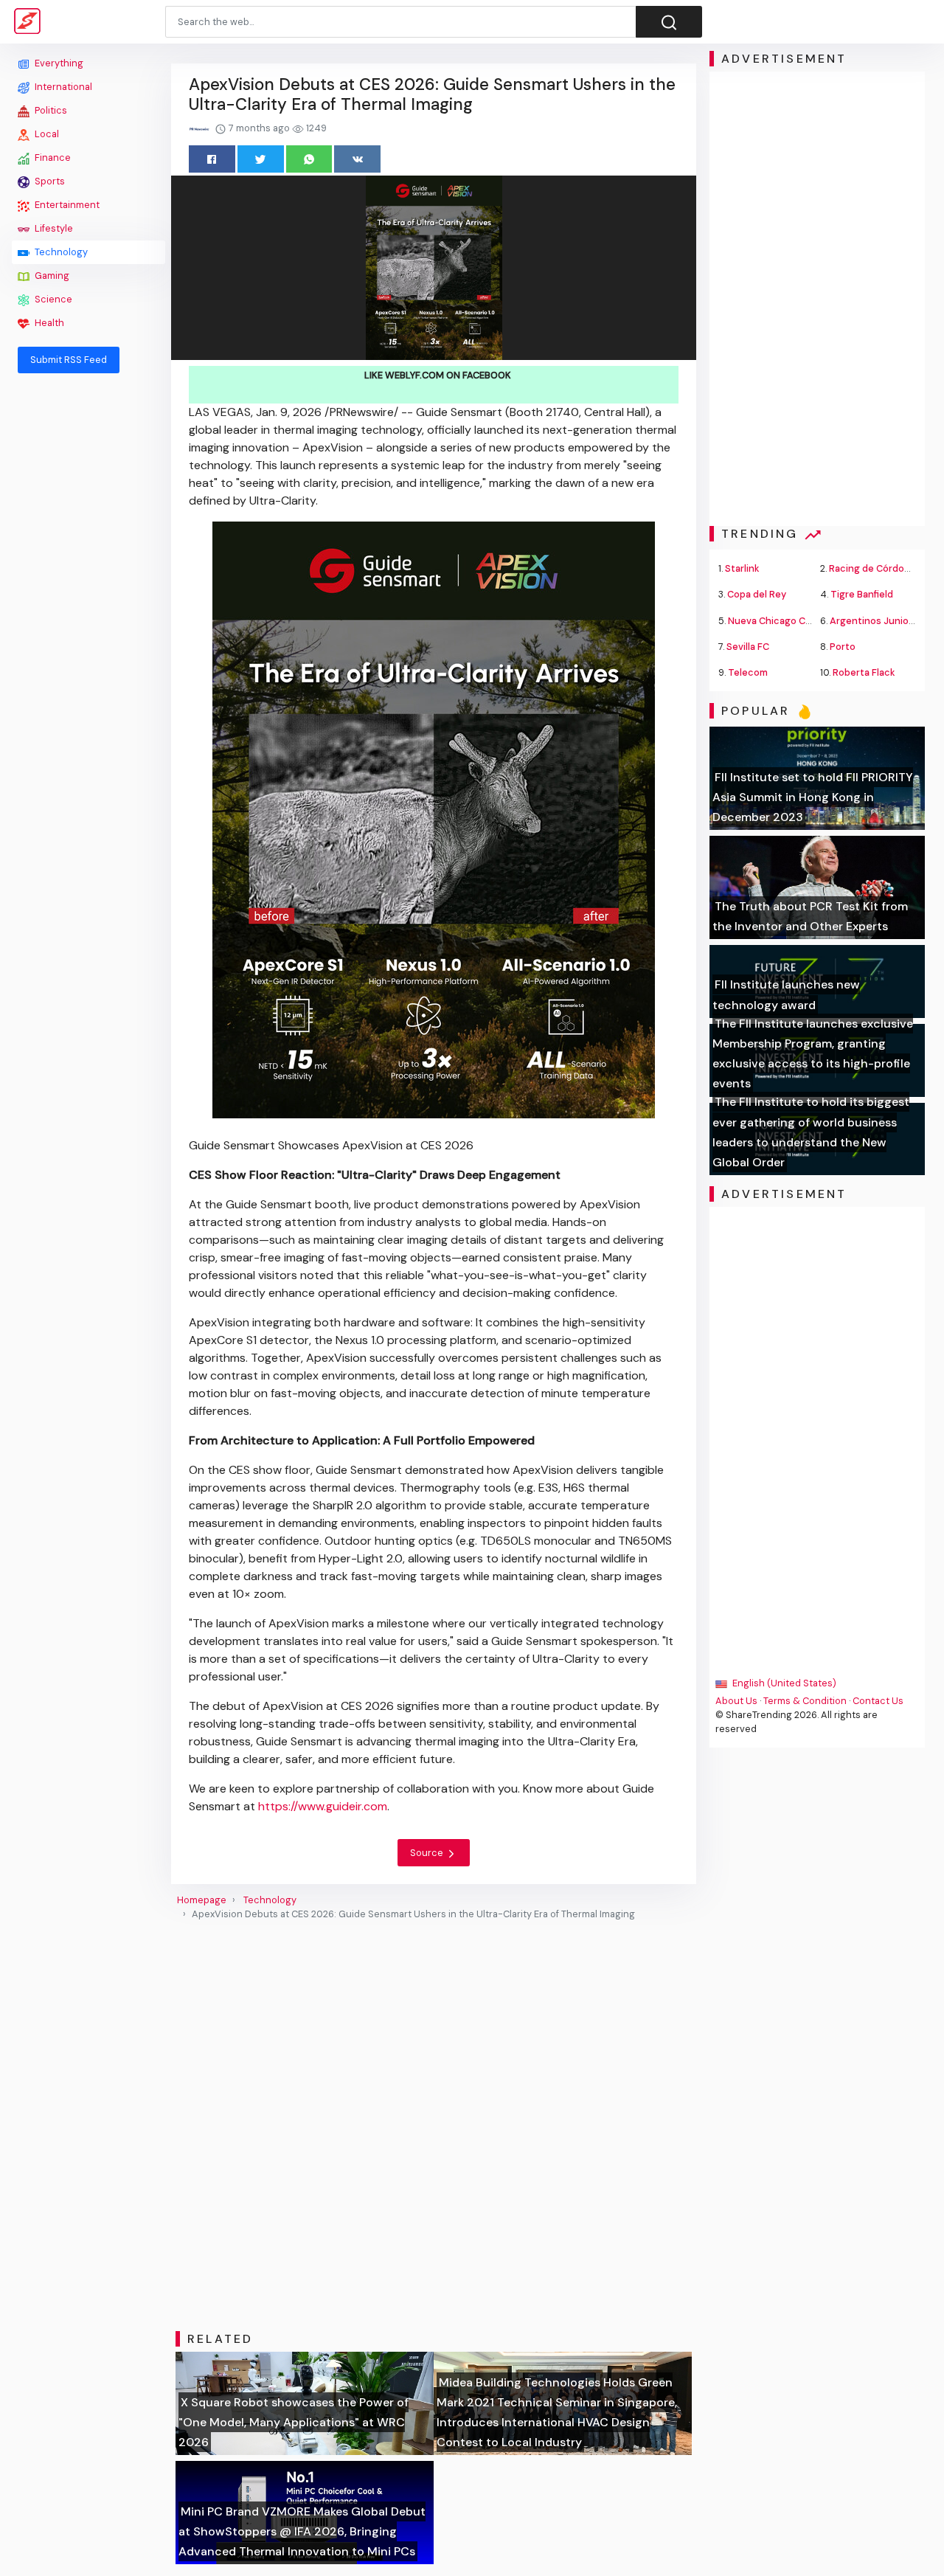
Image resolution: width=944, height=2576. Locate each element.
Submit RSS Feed (69, 360)
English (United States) (783, 1683)
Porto (843, 647)
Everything (58, 63)
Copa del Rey (757, 594)
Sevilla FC (748, 647)
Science (52, 299)
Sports (49, 181)
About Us (736, 1701)
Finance (52, 157)
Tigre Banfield (862, 594)
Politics (50, 110)
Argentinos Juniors (874, 621)
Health (48, 323)
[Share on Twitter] (261, 159)
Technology (60, 252)
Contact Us (878, 1701)
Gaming (51, 276)
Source (428, 1853)
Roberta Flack (864, 672)
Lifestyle (53, 228)
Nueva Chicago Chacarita (785, 621)
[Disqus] (434, 2126)
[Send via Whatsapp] (309, 159)
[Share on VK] (357, 159)
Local (46, 134)
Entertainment (66, 205)
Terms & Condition (805, 1701)
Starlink (742, 568)
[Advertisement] (88, 606)
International (62, 87)
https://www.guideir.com (323, 1806)
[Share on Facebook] (212, 159)
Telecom (748, 672)
